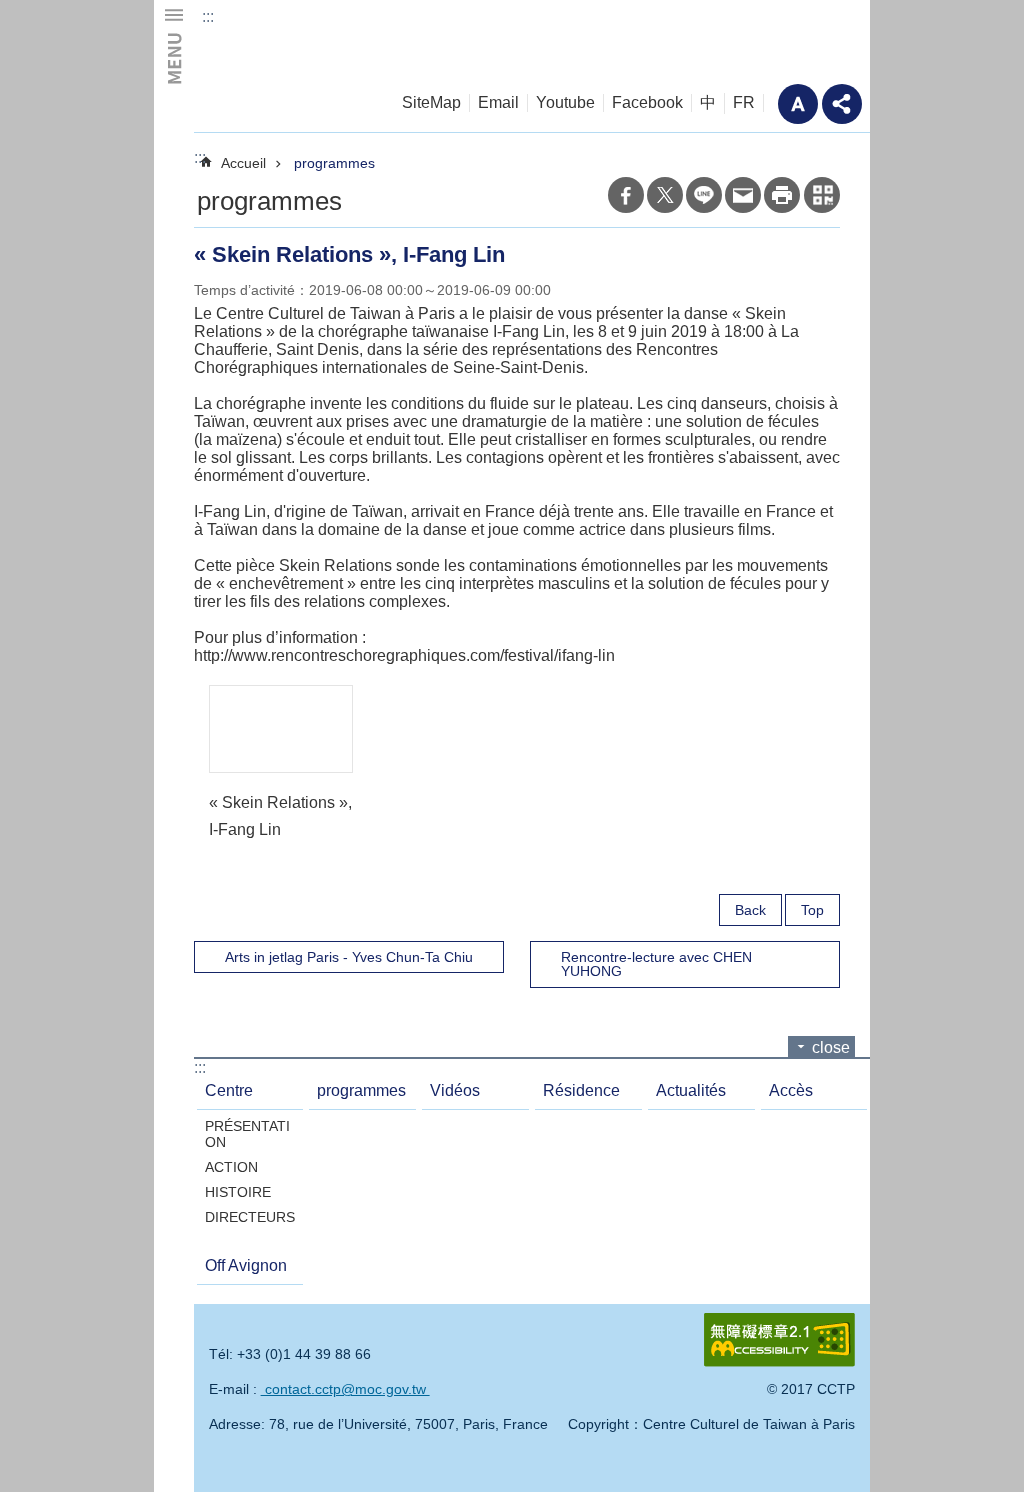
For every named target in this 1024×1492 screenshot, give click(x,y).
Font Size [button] (798, 104)
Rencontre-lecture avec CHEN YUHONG (656, 964)
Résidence (581, 1090)
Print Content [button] (782, 195)
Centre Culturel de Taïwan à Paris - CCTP (301, 40)
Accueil (243, 163)
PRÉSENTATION (247, 1134)
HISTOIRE (238, 1192)
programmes (334, 163)
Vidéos (455, 1090)
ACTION (231, 1167)
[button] (281, 728)
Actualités (691, 1090)
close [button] (831, 1047)
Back (750, 910)
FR (744, 102)
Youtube (565, 102)
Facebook (647, 102)
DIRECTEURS (250, 1217)
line (704, 195)
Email (498, 102)
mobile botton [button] (174, 45)
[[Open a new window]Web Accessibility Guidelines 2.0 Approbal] (779, 1340)
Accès (791, 1090)
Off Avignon (246, 1265)
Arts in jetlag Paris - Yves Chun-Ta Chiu (349, 957)
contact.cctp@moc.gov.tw (345, 1389)
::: (208, 16)
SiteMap (431, 102)
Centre (229, 1090)
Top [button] (812, 910)
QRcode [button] (822, 195)
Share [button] (842, 104)
